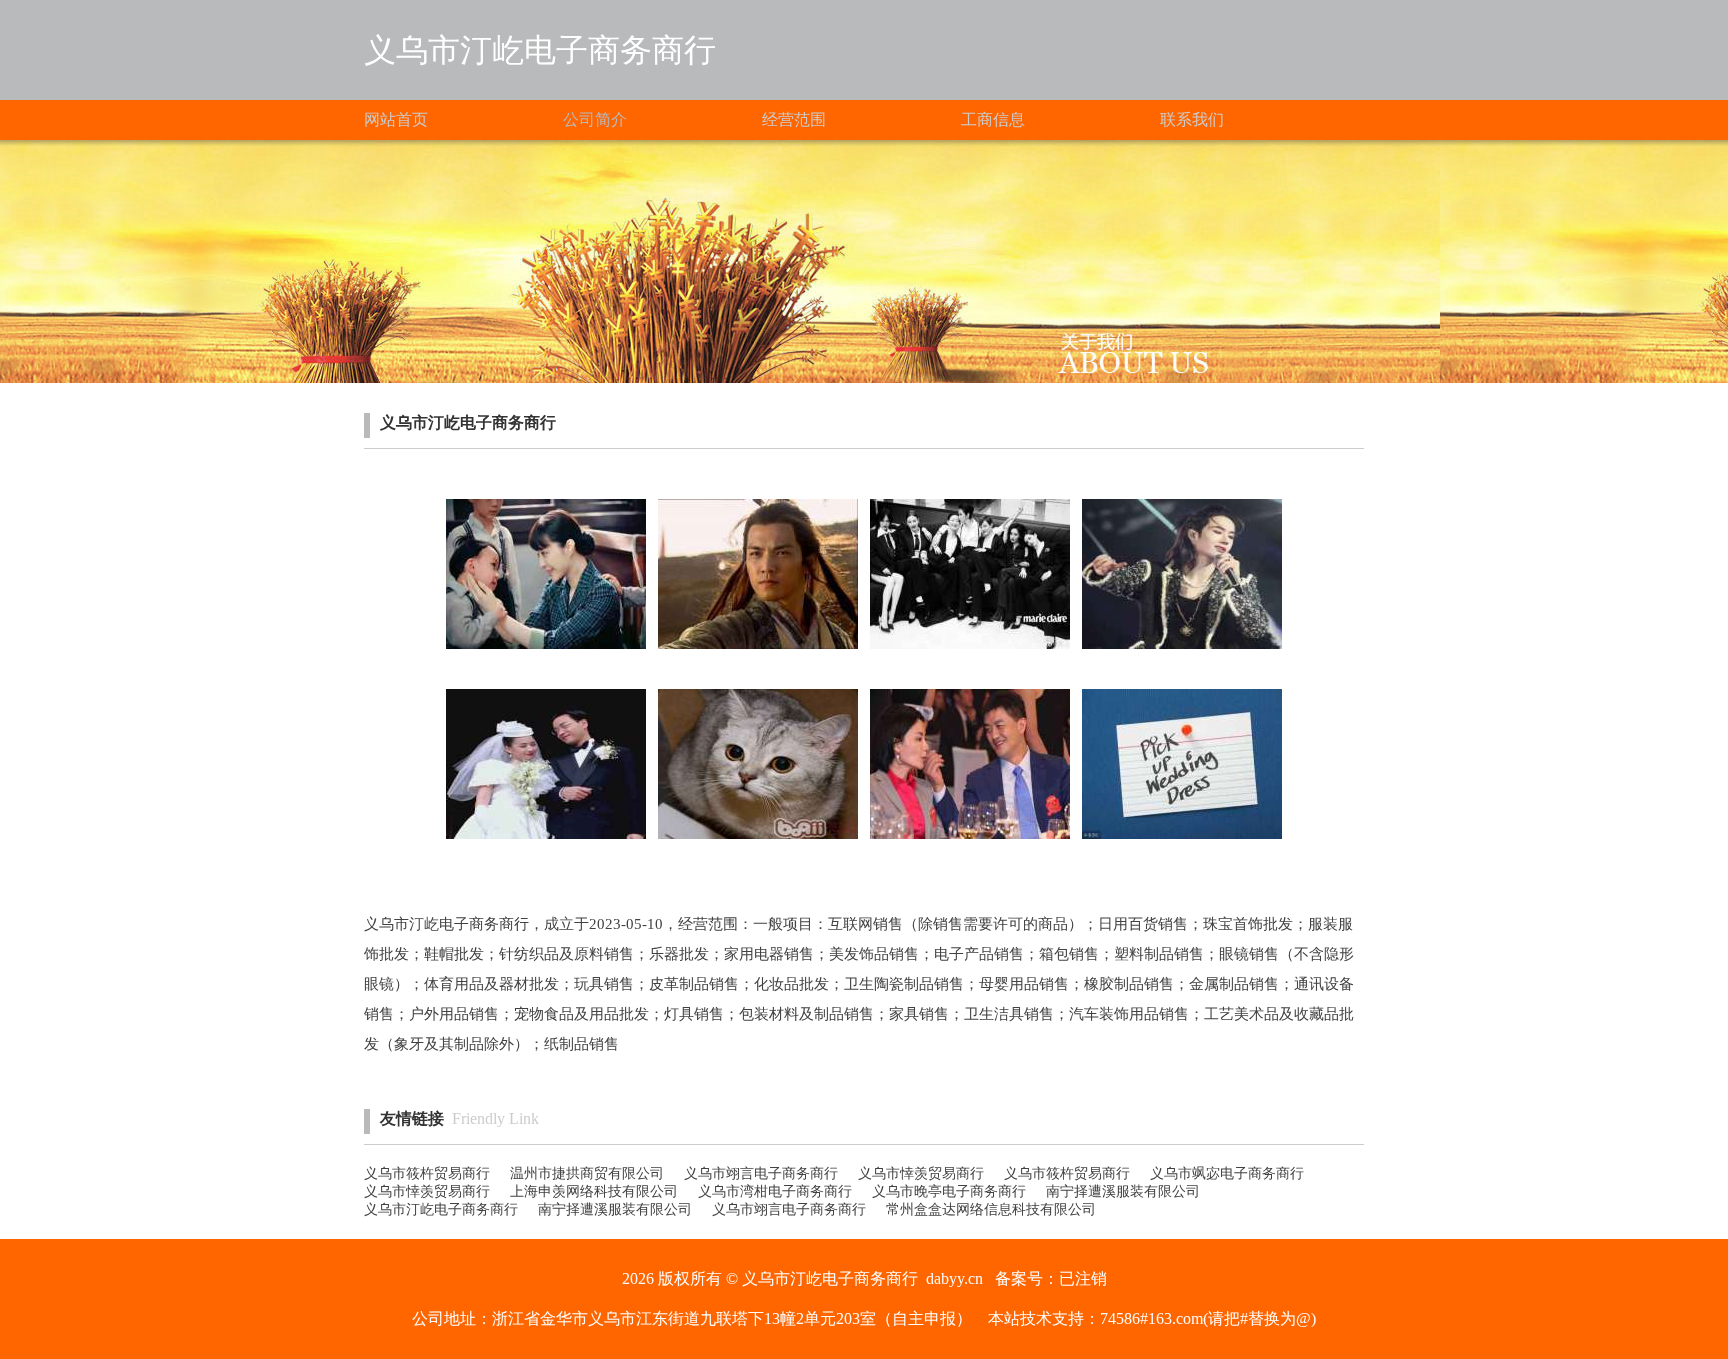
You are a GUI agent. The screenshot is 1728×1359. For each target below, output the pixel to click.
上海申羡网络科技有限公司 (594, 1191)
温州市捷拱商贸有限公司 (587, 1173)
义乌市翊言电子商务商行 (761, 1173)
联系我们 (1192, 119)
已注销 (1083, 1278)
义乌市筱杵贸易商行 (427, 1173)
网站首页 (396, 119)
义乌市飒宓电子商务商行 (1227, 1173)
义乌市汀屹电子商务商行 (441, 1209)
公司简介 (595, 119)
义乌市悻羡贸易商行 (921, 1173)
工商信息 (993, 119)
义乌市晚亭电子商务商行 (949, 1191)
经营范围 (794, 119)
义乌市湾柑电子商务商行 (775, 1191)
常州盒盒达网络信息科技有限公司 (991, 1209)
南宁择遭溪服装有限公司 (1123, 1191)
